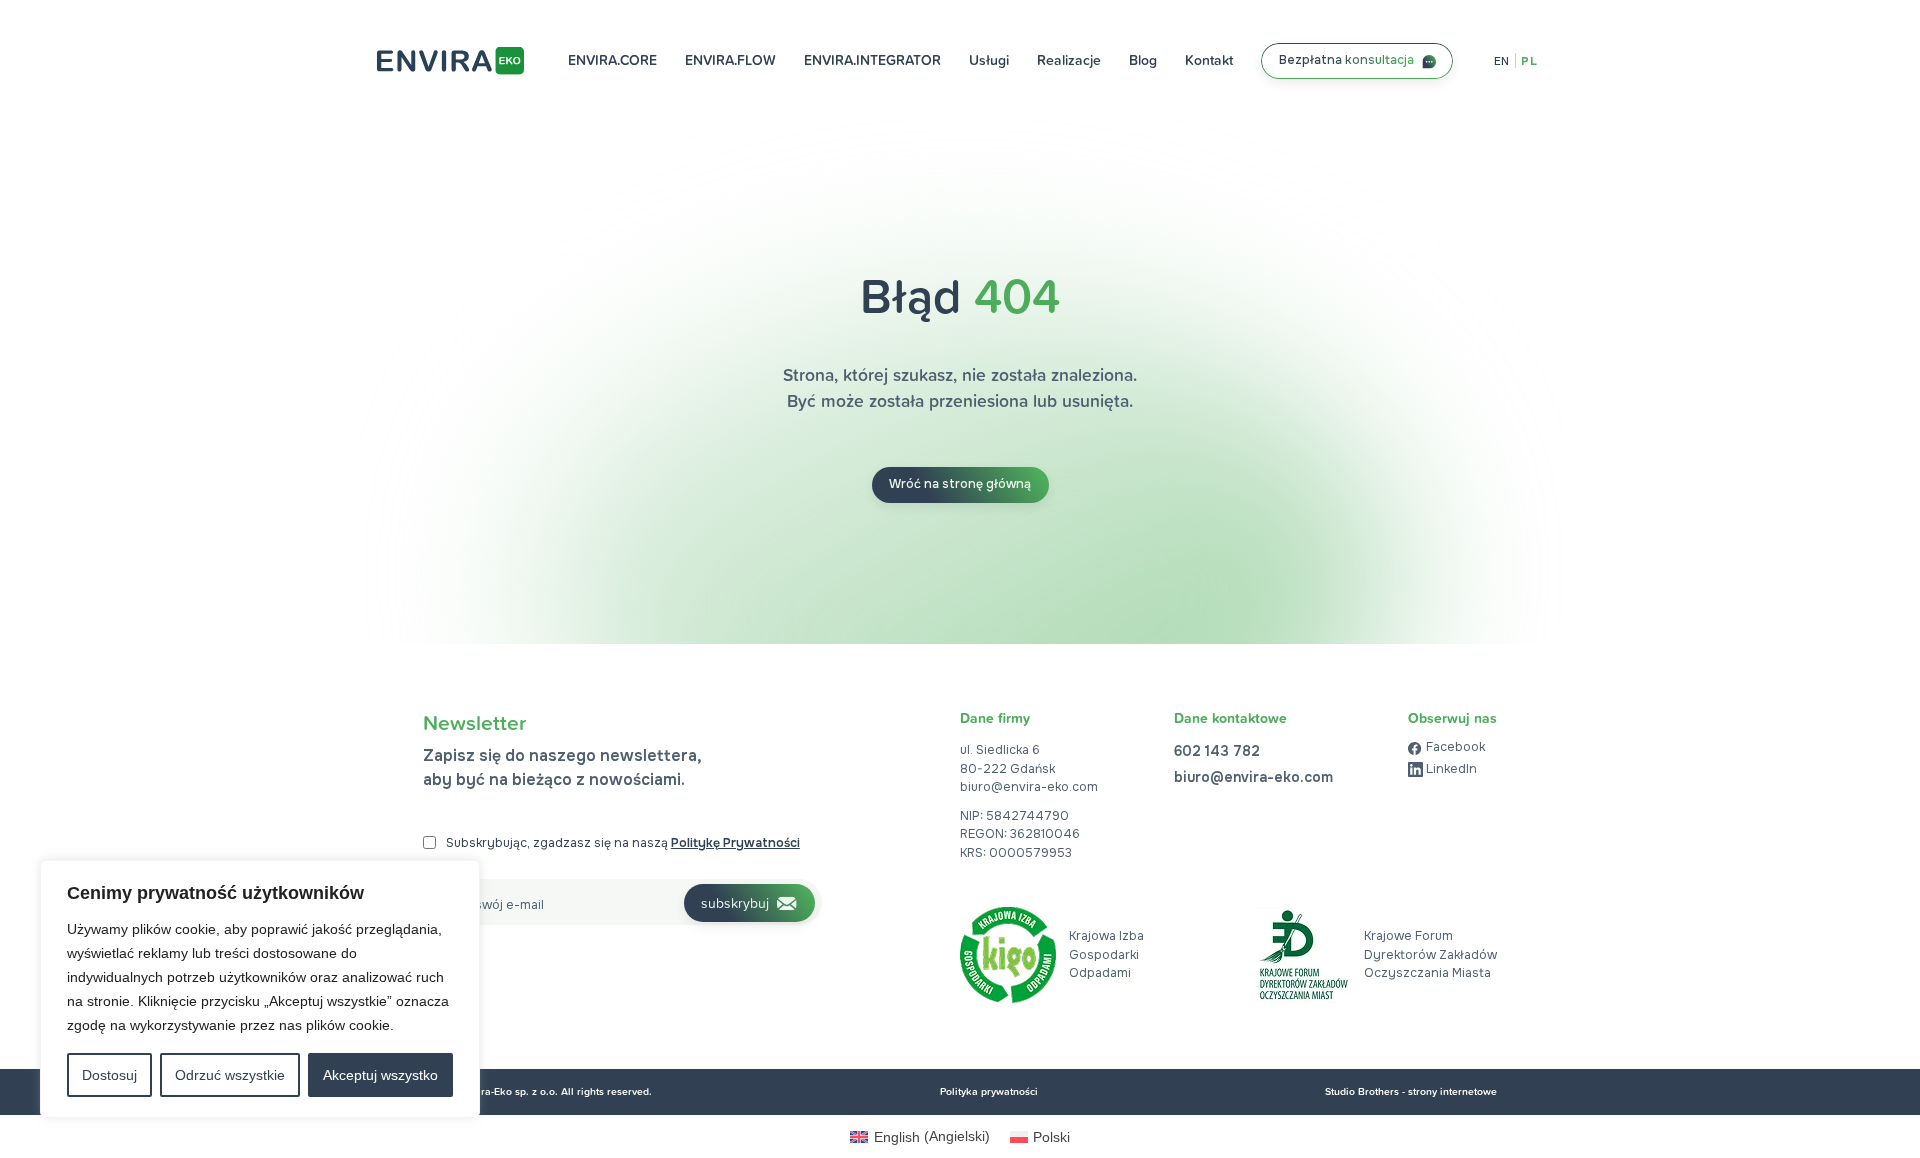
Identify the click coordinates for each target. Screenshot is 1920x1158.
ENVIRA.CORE (612, 60)
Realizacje (1069, 60)
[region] (260, 989)
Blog (1143, 60)
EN (1502, 61)
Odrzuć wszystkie (230, 1075)
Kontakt (1209, 60)
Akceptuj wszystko (380, 1075)
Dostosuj (109, 1075)
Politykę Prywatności (735, 843)
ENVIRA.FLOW (730, 60)
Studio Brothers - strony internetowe (1411, 1091)
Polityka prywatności (989, 1091)
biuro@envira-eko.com (1029, 787)
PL (1529, 61)
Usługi (989, 60)
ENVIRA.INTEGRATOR (872, 60)
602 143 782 (1217, 751)
